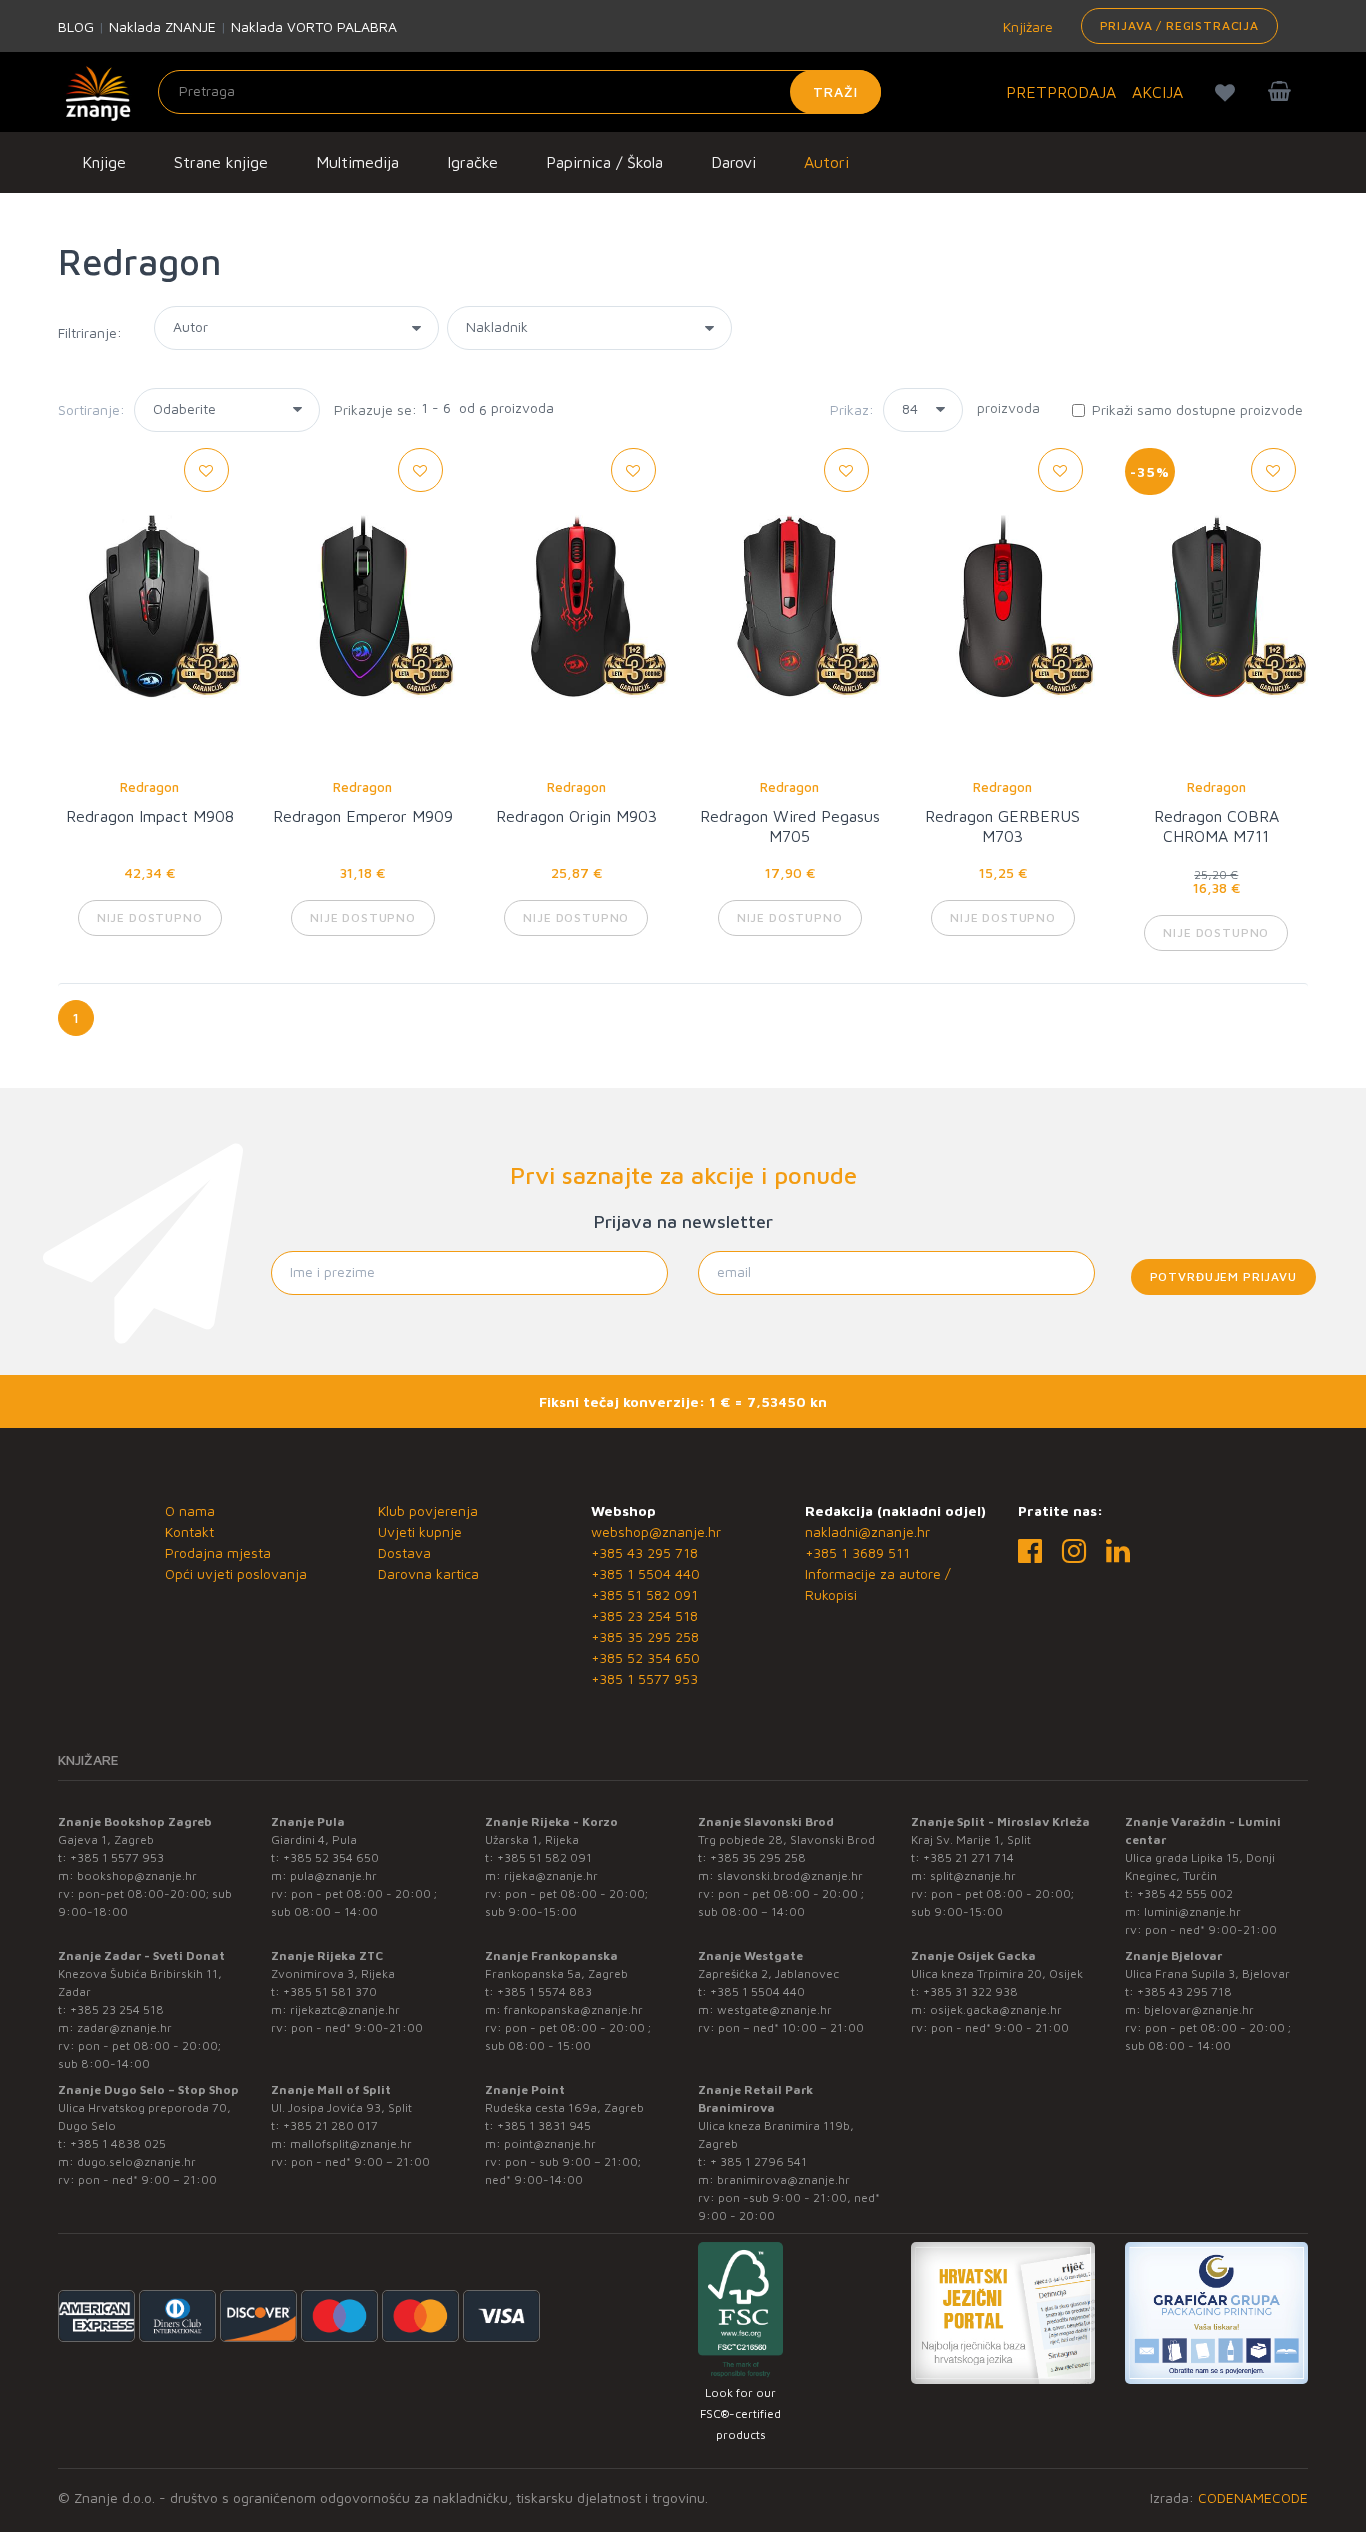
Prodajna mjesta (218, 1552)
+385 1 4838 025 (118, 2143)
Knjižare (1026, 26)
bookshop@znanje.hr (137, 1875)
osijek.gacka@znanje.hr (996, 2009)
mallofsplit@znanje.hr (351, 2143)
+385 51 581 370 (330, 1991)
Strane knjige (221, 162)
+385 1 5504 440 (645, 1573)
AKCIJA (1157, 92)
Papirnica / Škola (604, 162)
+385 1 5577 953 (644, 1678)
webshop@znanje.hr (656, 1531)
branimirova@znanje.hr (783, 2179)
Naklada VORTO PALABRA (314, 26)
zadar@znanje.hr (124, 2027)
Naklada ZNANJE (162, 26)
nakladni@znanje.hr (867, 1531)
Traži (835, 91)
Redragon (149, 787)
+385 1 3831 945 (544, 2125)
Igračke (472, 162)
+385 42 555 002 (1185, 1893)
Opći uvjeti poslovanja (236, 1573)
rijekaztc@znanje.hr (345, 2009)
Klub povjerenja (428, 1510)
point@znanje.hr (550, 2143)
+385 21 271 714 (968, 1857)
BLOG (76, 26)
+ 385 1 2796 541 (758, 2161)
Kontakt (189, 1531)
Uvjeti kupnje (420, 1531)
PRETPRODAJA (1061, 92)
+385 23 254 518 (644, 1615)
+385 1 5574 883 (544, 1991)
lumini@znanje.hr (1192, 1911)
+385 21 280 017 (330, 2125)
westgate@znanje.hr (774, 2009)
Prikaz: (852, 409)
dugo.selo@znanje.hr (136, 2161)
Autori (826, 162)
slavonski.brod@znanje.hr (790, 1875)
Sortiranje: (91, 409)
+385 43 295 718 (644, 1552)
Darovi (733, 162)
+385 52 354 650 (645, 1657)
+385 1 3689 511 (857, 1552)
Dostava (404, 1552)
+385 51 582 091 (644, 1594)
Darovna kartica (428, 1573)
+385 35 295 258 (645, 1636)
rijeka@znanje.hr (551, 1875)
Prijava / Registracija (1179, 25)
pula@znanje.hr (333, 1875)
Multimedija (357, 162)
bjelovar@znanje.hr (1199, 2009)
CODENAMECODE (1253, 2497)
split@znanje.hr (973, 1875)
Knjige (104, 162)
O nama (190, 1510)
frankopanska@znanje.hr (573, 2009)
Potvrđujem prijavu (1223, 1276)
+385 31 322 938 (970, 1991)
